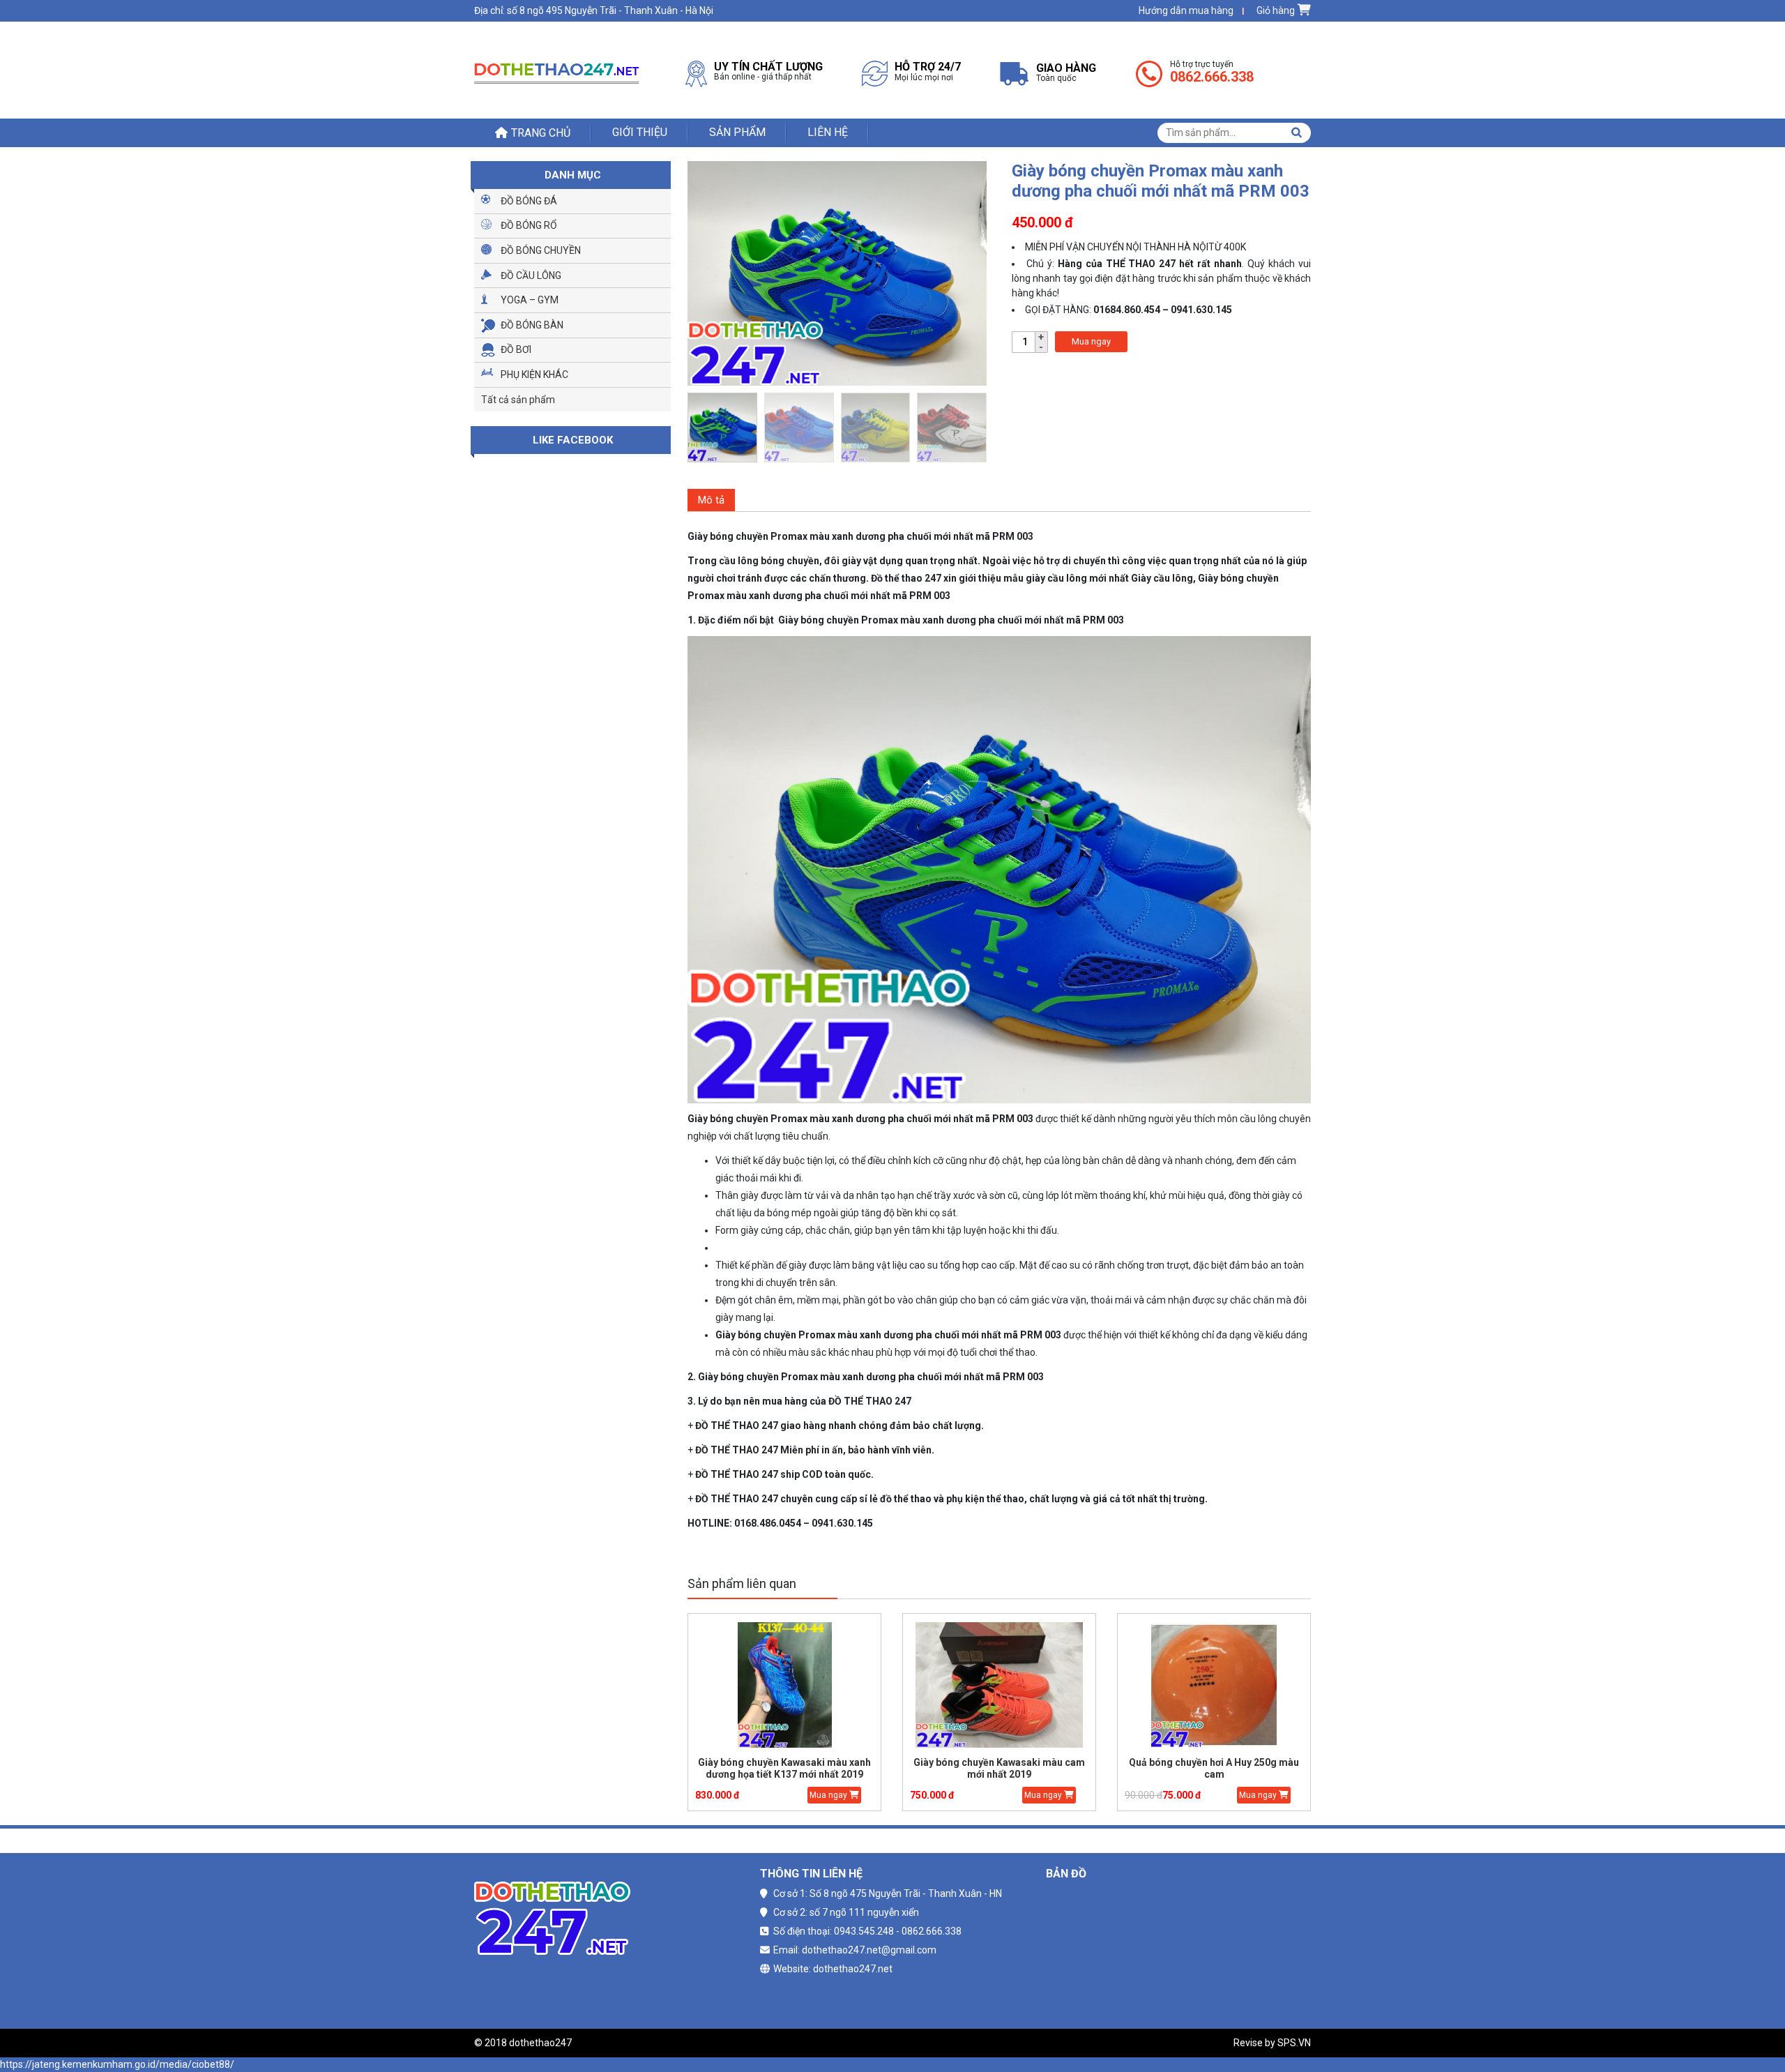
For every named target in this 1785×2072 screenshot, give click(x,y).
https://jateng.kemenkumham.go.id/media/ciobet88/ (117, 2064)
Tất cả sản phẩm (518, 400)
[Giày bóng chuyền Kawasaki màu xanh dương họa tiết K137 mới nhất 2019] (784, 1685)
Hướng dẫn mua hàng (1186, 10)
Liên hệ (828, 132)
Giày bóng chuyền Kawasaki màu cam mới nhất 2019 (999, 1768)
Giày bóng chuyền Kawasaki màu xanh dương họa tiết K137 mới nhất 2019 (784, 1768)
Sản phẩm (737, 132)
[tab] (711, 500)
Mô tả (711, 500)
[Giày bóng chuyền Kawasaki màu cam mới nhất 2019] (999, 1685)
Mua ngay (1091, 341)
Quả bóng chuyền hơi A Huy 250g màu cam (1214, 1768)
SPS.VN (1294, 2043)
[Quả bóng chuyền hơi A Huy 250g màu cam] (1214, 1685)
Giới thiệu (640, 132)
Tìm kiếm (1296, 133)
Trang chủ (541, 133)
